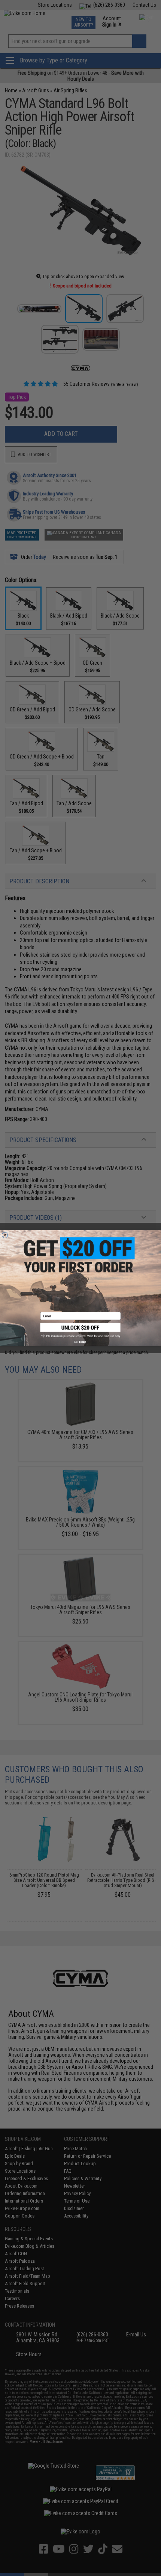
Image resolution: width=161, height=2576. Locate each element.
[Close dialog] (5, 1235)
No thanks (80, 1342)
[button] (81, 1330)
